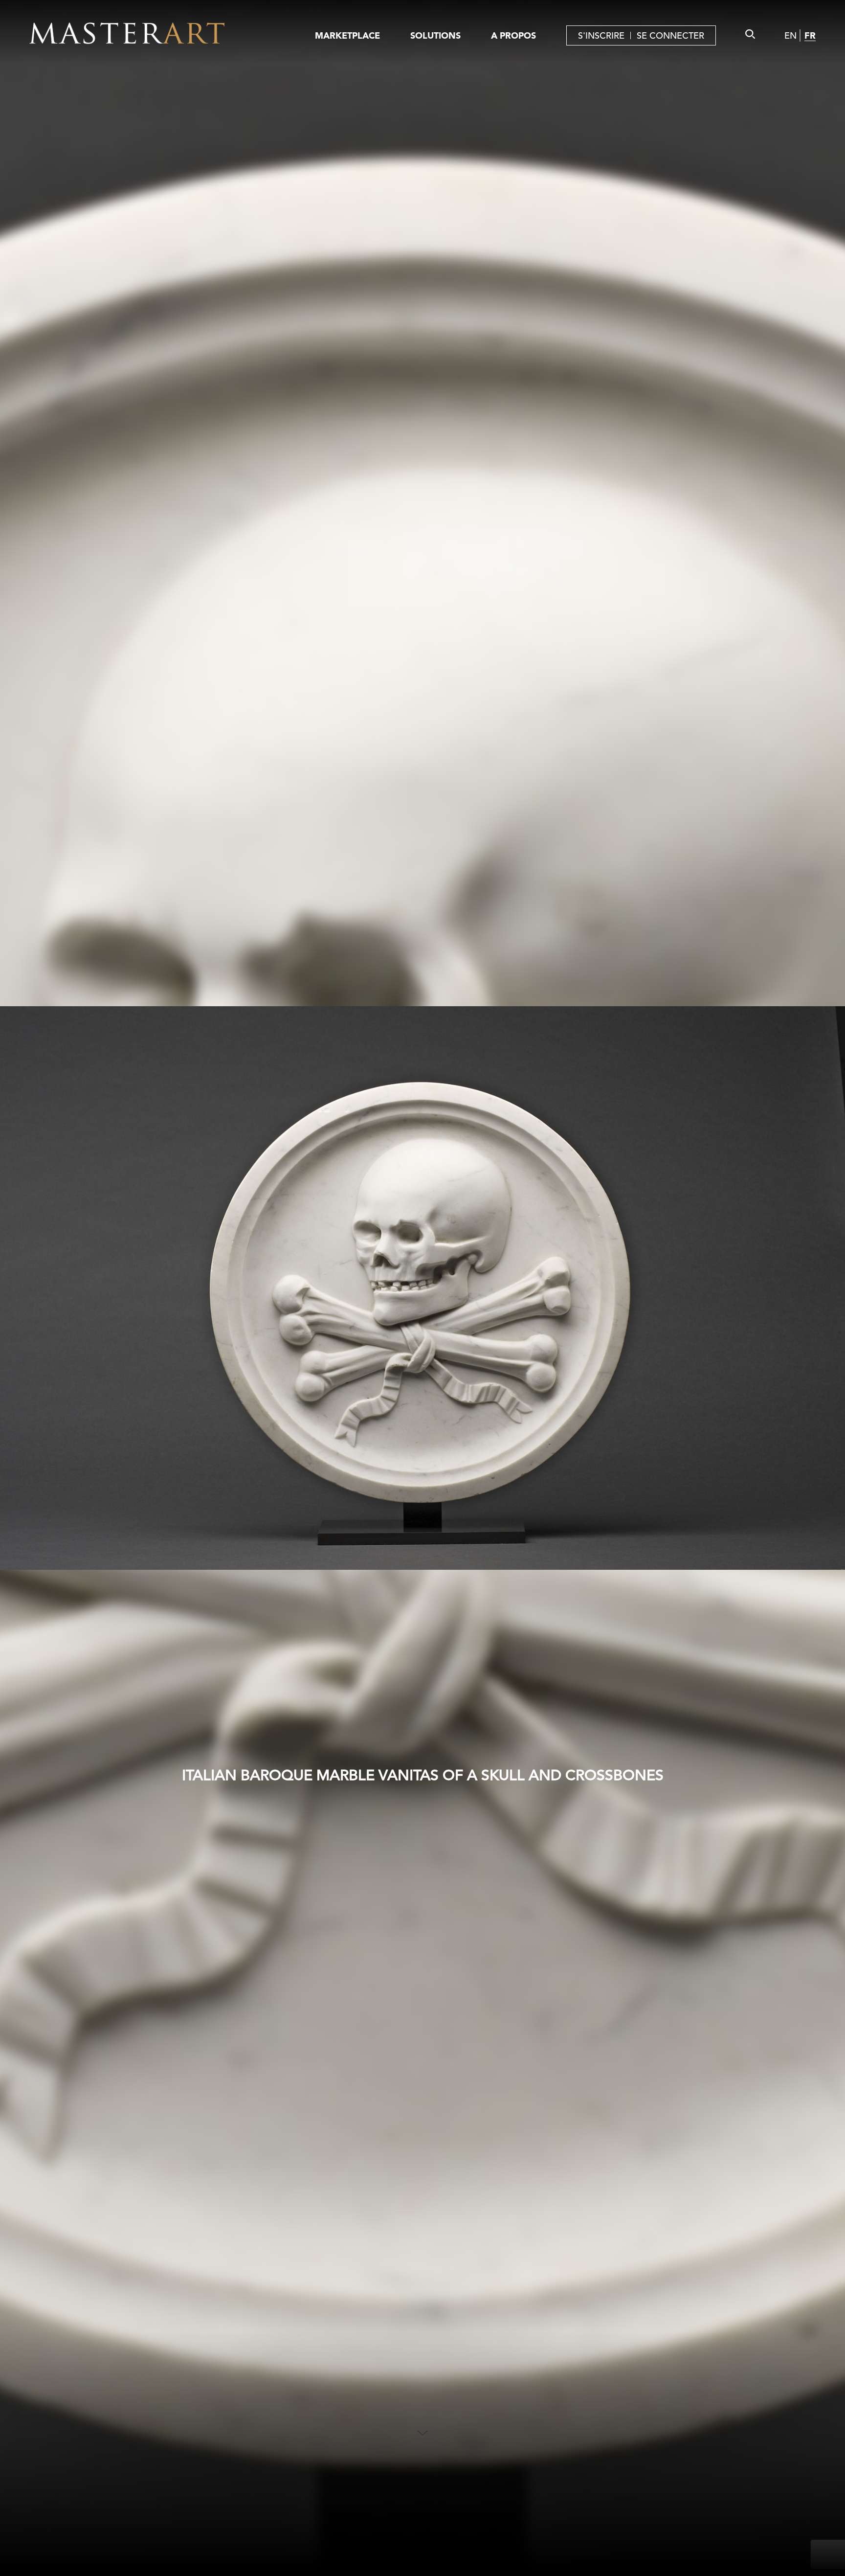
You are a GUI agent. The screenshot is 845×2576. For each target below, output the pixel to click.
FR (810, 35)
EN (790, 35)
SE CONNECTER (670, 35)
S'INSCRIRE (601, 35)
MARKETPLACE (347, 35)
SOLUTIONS (435, 35)
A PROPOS (513, 35)
